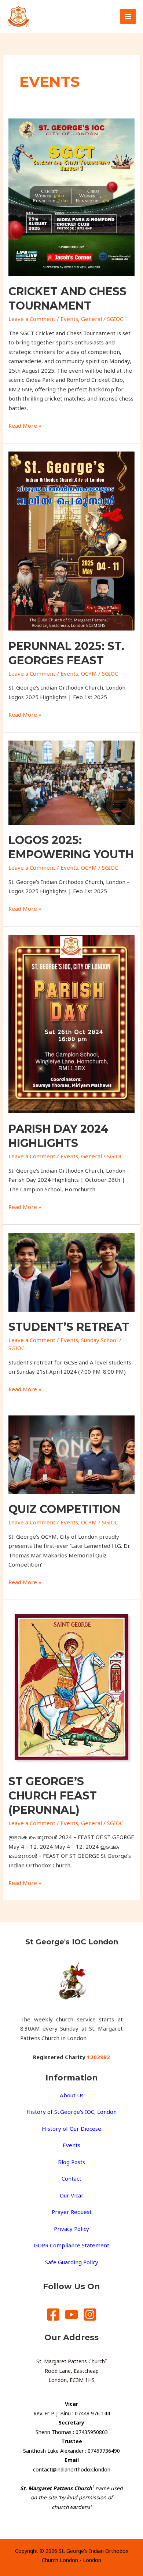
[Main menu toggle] (128, 17)
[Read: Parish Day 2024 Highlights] (71, 1023)
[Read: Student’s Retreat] (71, 1272)
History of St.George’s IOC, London (71, 2112)
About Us (72, 2095)
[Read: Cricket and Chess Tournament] (71, 196)
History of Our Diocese (71, 2129)
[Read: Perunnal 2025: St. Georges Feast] (71, 540)
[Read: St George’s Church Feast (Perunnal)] (71, 1686)
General (91, 319)
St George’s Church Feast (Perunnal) (53, 1796)
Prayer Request (72, 2212)
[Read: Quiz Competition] (71, 1454)
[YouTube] (71, 2314)
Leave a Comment (32, 319)
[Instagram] (90, 2314)
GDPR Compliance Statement (71, 2245)
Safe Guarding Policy (72, 2262)
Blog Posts (71, 2162)
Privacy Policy (71, 2229)
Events (69, 319)
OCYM (89, 673)
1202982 (98, 2057)
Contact (71, 2178)
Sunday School (99, 1340)
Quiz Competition (64, 1509)
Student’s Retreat (69, 1327)
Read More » (25, 425)
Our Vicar (72, 2195)
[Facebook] (53, 2314)
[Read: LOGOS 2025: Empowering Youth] (71, 782)
